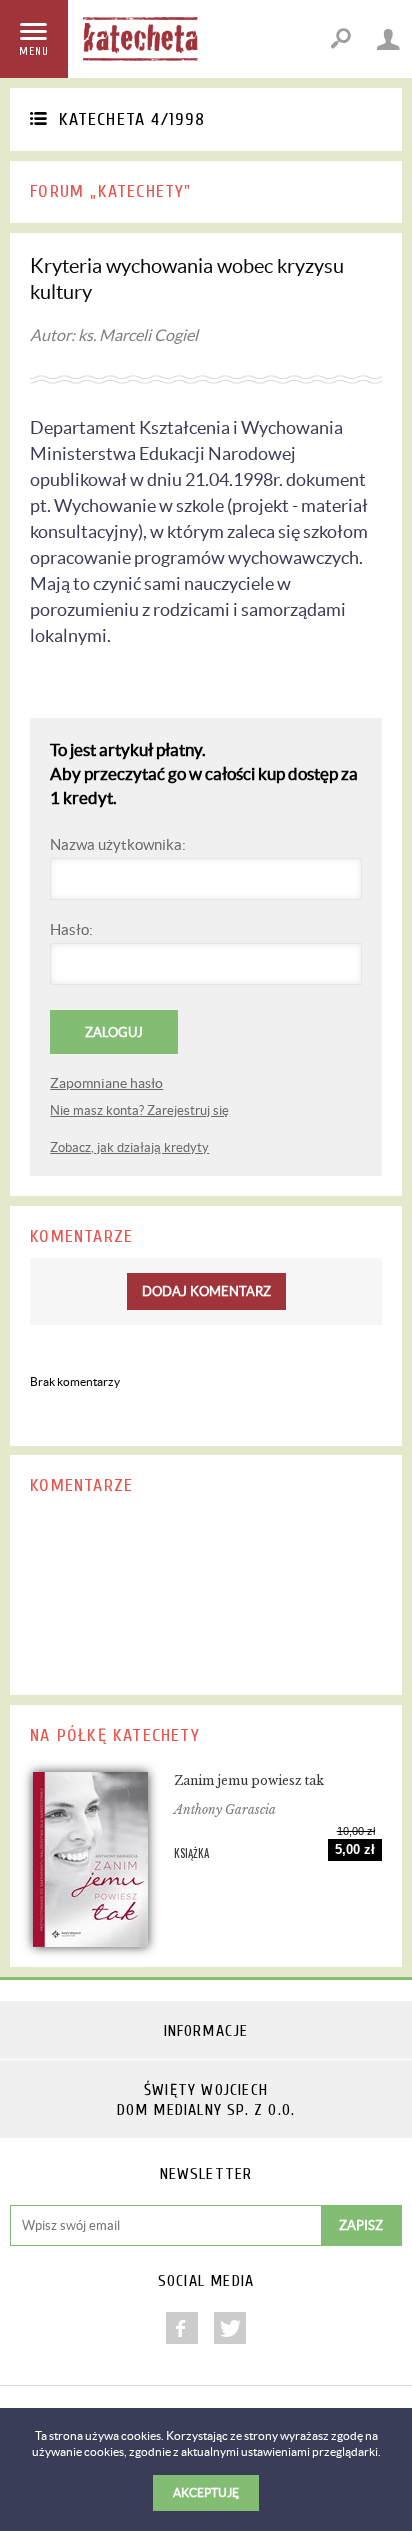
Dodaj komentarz (206, 1291)
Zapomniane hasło (106, 1083)
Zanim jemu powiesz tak (249, 1780)
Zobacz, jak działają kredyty (129, 1147)
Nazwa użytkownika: (118, 844)
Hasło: (71, 929)
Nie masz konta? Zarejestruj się (139, 1110)
